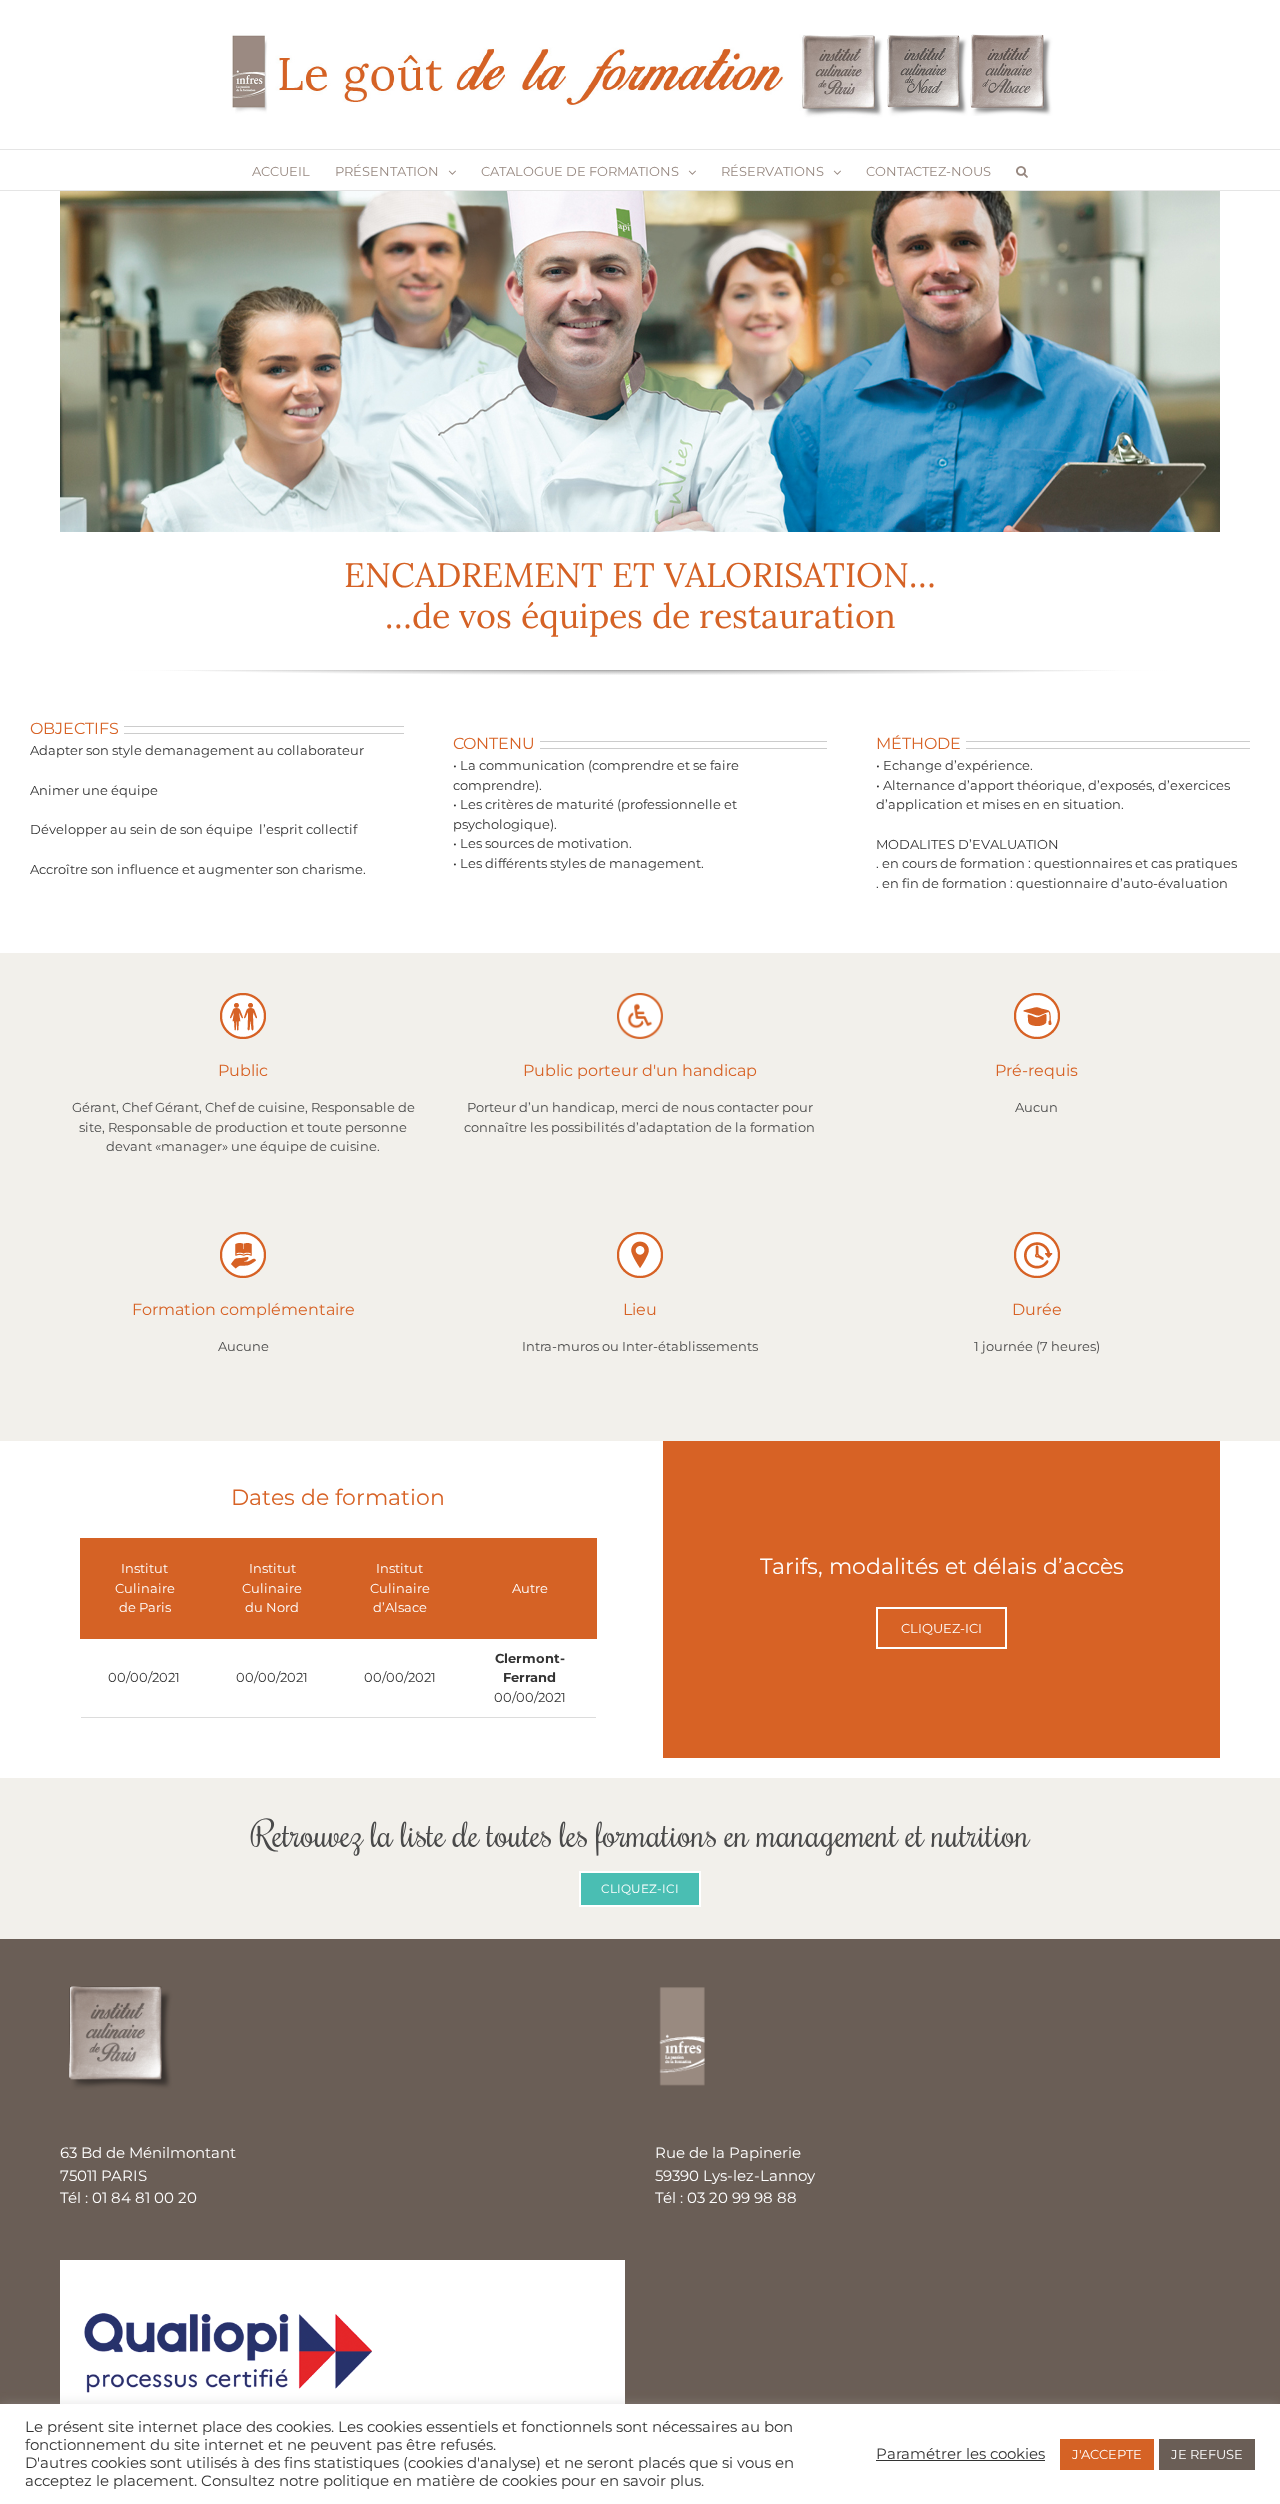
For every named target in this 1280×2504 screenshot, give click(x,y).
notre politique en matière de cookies (418, 2481)
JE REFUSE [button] (1207, 2454)
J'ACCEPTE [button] (1107, 2454)
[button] (1022, 170)
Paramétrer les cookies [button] (960, 2454)
